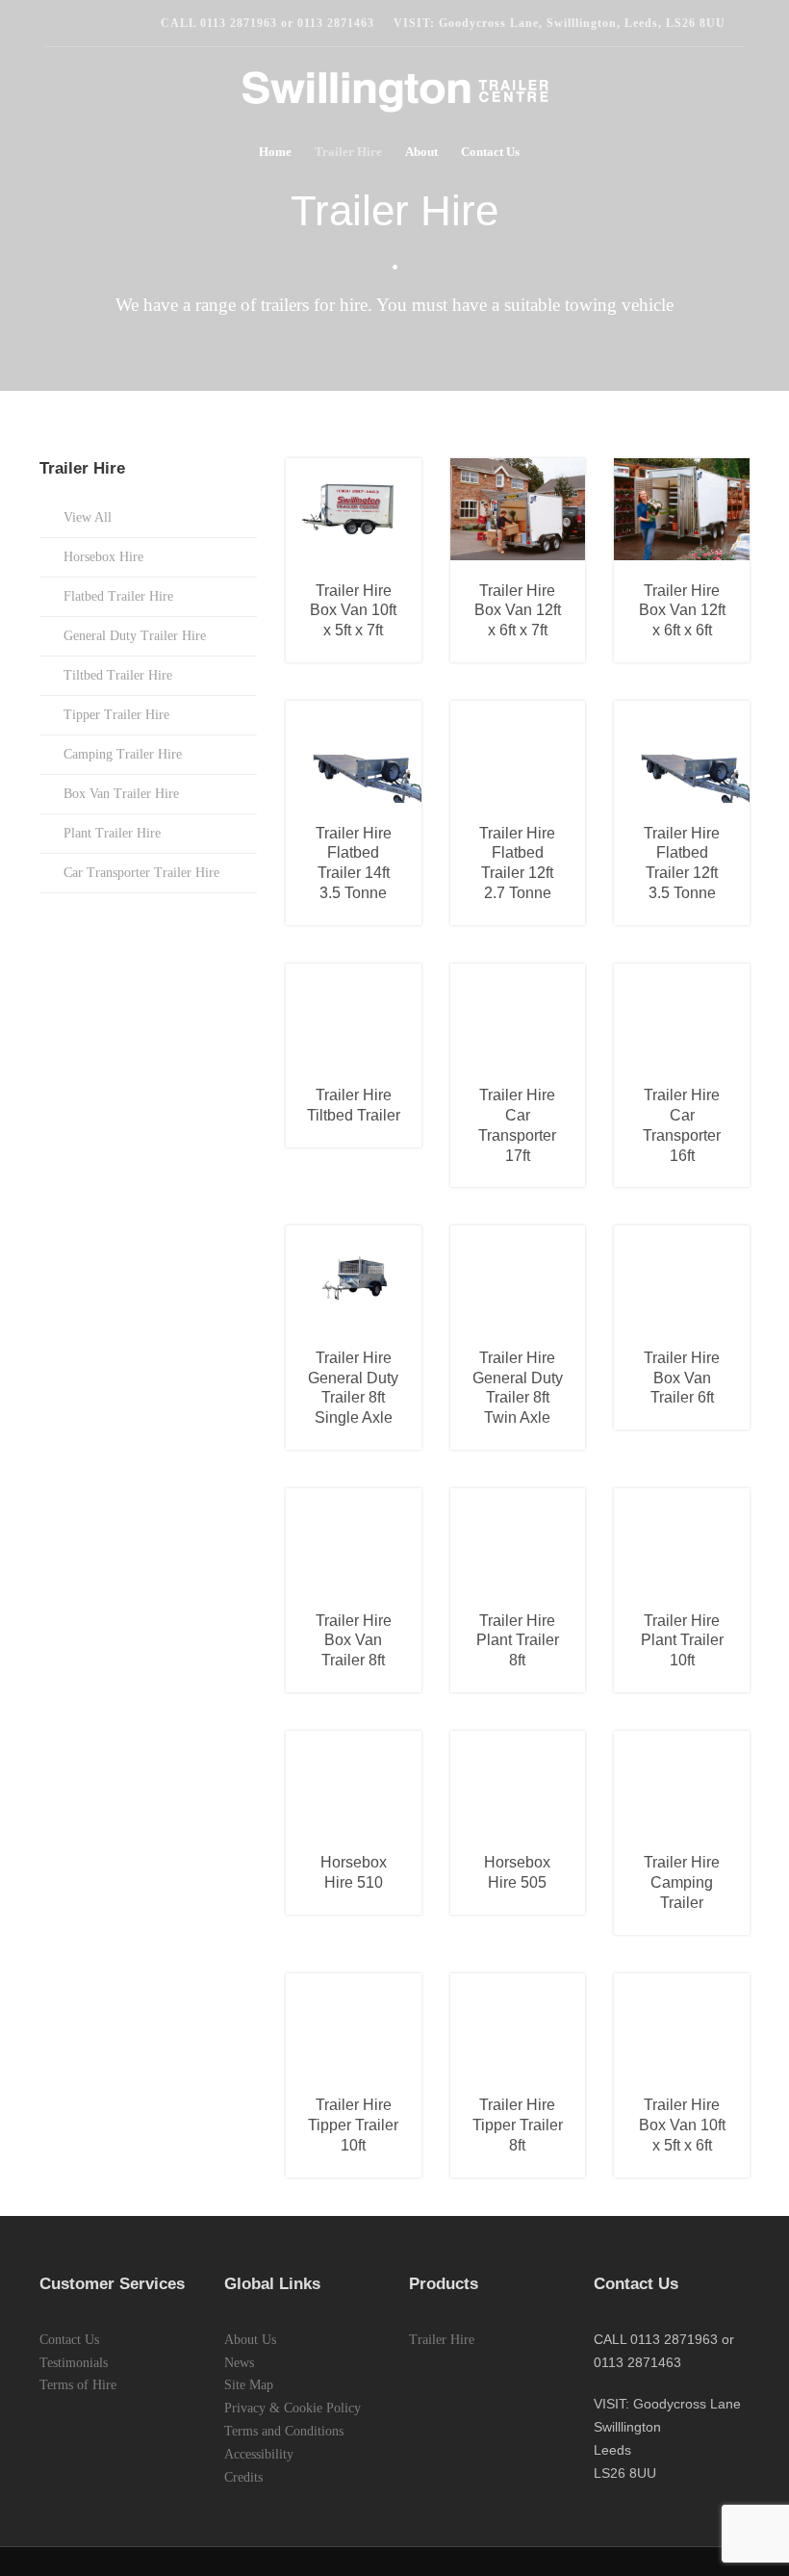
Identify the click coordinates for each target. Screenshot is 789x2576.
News (239, 2363)
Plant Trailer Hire (112, 833)
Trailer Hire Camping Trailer (682, 1882)
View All (88, 517)
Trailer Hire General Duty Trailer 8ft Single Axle (353, 1388)
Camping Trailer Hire (123, 754)
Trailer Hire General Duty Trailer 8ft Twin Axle (518, 1388)
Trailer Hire (348, 152)
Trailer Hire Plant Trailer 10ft (682, 1641)
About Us (250, 2340)
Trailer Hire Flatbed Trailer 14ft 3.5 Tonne (354, 863)
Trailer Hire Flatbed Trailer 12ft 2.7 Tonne (517, 863)
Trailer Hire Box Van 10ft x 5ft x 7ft (353, 611)
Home (275, 152)
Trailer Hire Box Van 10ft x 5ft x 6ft (682, 2125)
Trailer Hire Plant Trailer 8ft (518, 1641)
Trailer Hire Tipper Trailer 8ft (518, 2125)
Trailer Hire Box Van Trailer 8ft (354, 1641)
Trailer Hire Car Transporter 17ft (517, 1125)
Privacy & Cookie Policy (293, 2408)
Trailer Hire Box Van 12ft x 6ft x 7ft (518, 611)
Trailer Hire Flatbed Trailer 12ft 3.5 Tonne (682, 863)
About (421, 152)
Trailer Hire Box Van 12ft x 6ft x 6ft (682, 611)
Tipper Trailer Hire (116, 715)
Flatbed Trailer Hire (118, 596)
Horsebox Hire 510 (354, 1872)
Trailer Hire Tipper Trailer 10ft (353, 2125)
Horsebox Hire (103, 557)
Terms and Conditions (284, 2431)
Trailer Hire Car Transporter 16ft (682, 1125)
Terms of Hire (78, 2385)
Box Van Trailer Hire (121, 794)
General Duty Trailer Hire (135, 636)
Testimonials (74, 2363)
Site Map (249, 2385)
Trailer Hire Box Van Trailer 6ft (682, 1378)
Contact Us (490, 152)
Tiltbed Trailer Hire (118, 675)
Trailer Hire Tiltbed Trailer (354, 1105)
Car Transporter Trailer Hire (141, 873)
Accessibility (259, 2454)
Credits (243, 2477)
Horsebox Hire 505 (517, 1872)
